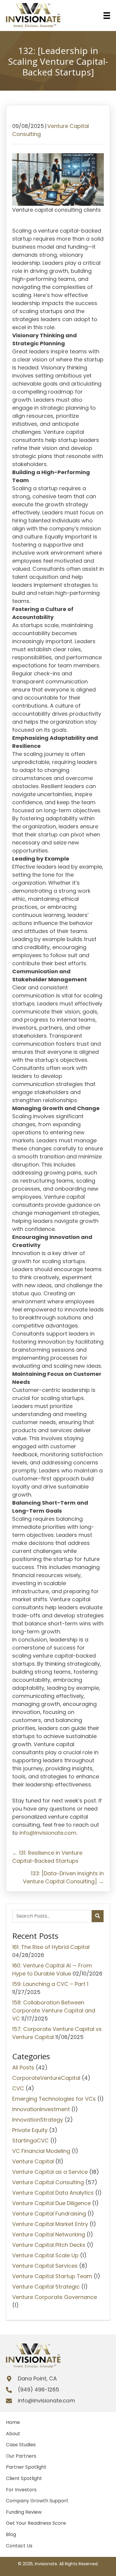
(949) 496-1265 (39, 2389)
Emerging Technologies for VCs (54, 2099)
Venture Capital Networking (49, 2234)
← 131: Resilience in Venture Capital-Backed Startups (47, 1857)
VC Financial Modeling (41, 2151)
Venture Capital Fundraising (49, 2214)
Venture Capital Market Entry (50, 2224)
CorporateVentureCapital (46, 2078)
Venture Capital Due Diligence (51, 2203)
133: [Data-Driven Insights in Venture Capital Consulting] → (63, 1877)
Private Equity (30, 2130)
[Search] (98, 1916)
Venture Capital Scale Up (45, 2255)
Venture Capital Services (45, 2266)
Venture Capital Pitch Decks (49, 2245)
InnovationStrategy (38, 2120)
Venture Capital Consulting (48, 2182)
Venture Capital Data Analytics (53, 2193)
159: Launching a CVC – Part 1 (50, 1984)
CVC (18, 2088)
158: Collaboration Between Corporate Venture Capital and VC (54, 2010)
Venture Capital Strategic (46, 2287)
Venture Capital (33, 2161)
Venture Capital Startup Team (52, 2276)
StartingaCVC (30, 2141)
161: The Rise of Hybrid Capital (51, 1947)
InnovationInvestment (41, 2109)
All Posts (23, 2067)
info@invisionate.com (48, 1833)
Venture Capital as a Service (50, 2172)
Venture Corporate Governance (55, 2297)
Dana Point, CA (37, 2378)
